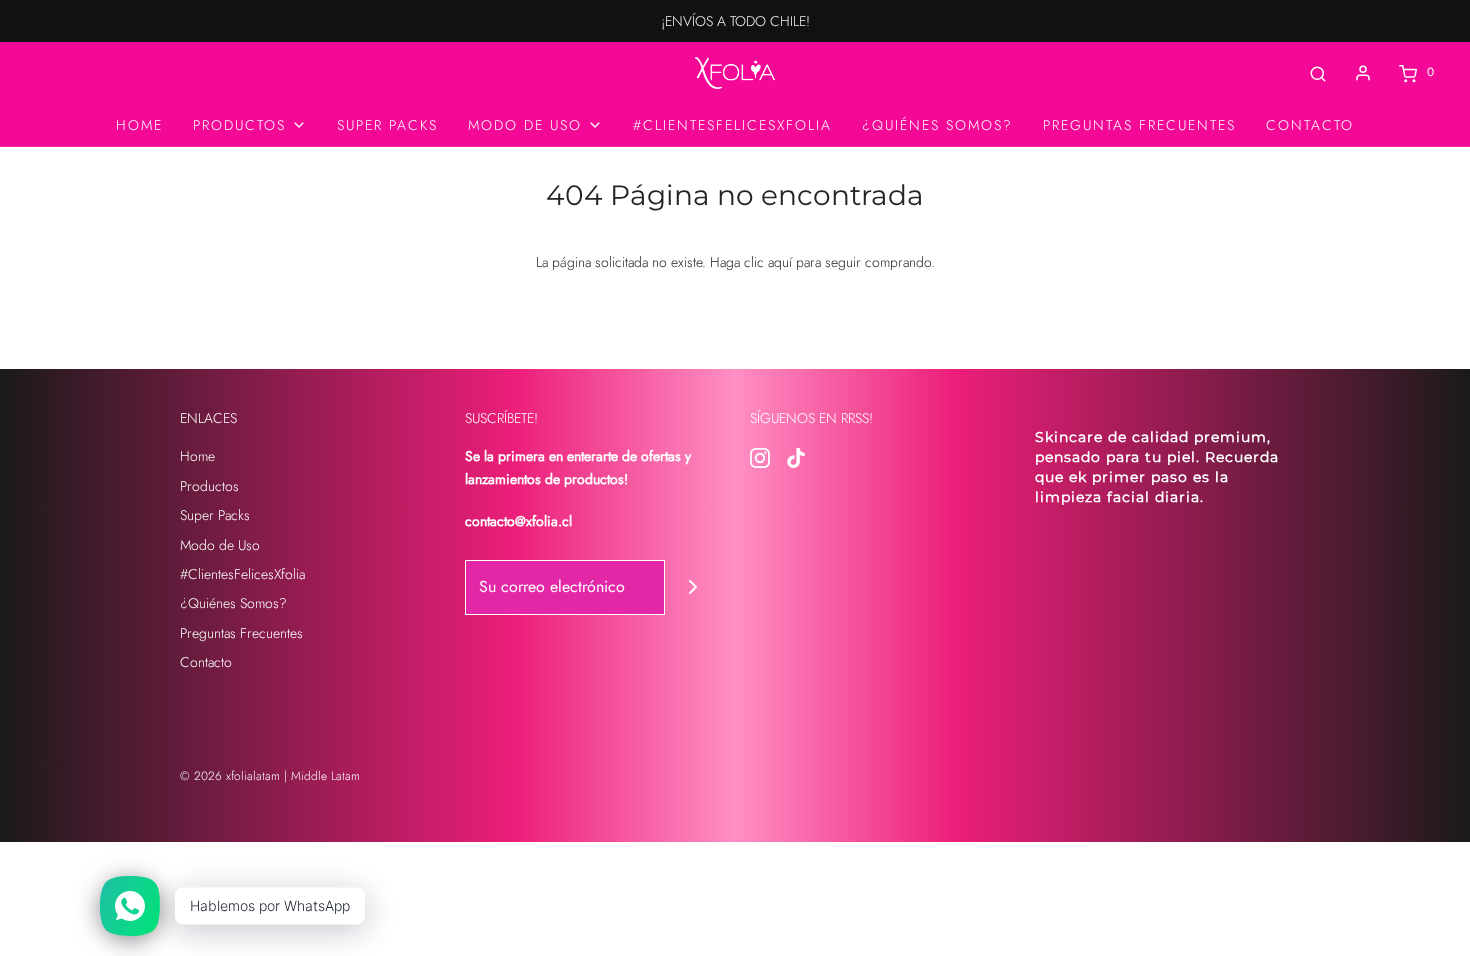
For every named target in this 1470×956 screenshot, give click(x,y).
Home (139, 125)
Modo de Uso (220, 545)
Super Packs (387, 125)
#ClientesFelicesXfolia (732, 125)
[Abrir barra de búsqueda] (1318, 72)
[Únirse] (692, 587)
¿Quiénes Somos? (937, 125)
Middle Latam (325, 776)
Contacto (1310, 125)
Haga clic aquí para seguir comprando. (822, 262)
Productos (209, 486)
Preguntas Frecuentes (1139, 125)
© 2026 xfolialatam (230, 776)
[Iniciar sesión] (1363, 73)
